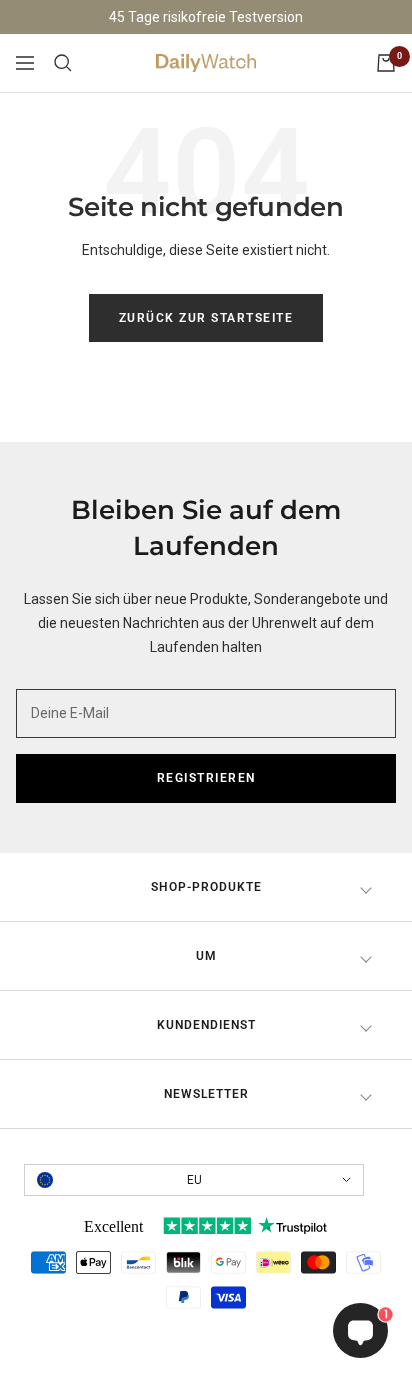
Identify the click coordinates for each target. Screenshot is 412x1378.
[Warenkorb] (386, 63)
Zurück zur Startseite (206, 318)
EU (194, 1180)
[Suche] (63, 63)
